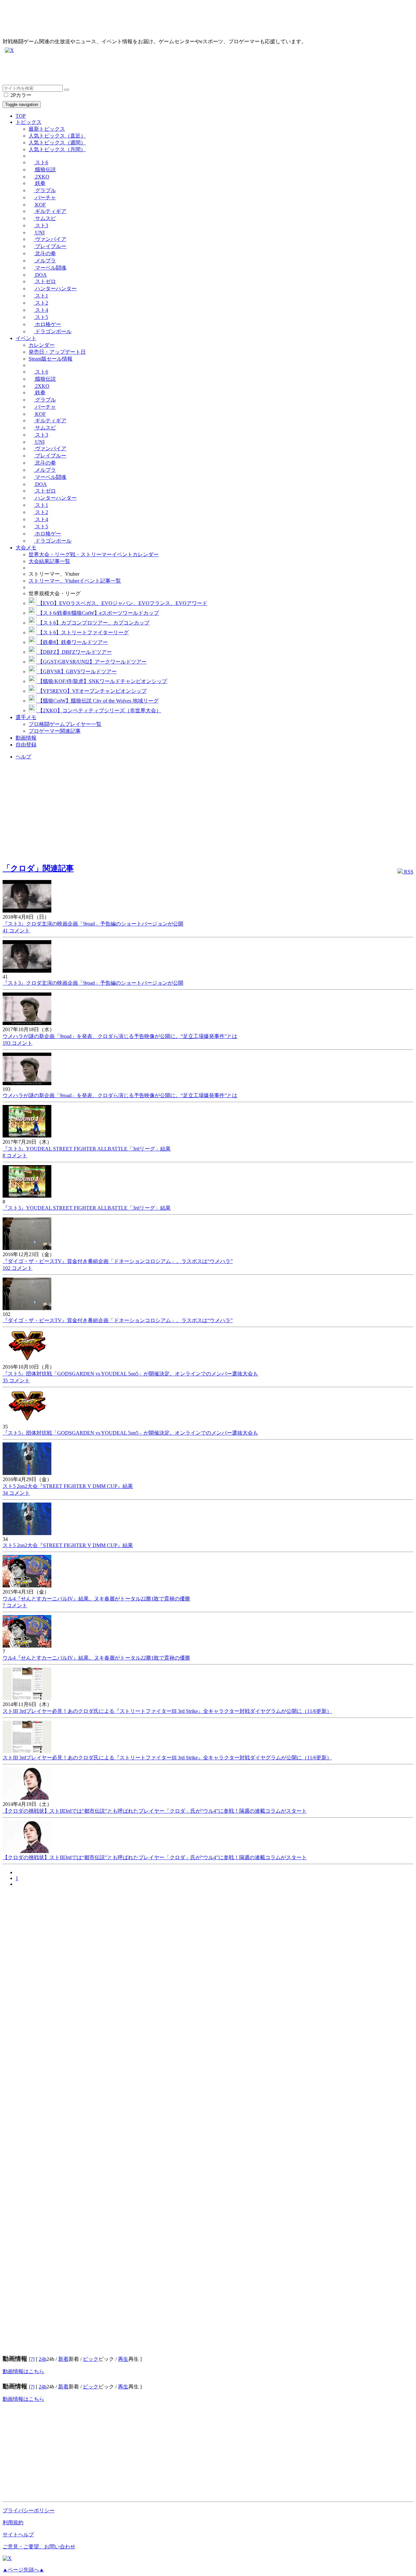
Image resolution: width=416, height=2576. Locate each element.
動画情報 (26, 738)
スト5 (41, 317)
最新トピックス (47, 129)
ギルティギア (50, 211)
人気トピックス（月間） (57, 149)
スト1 (41, 296)
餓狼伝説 (45, 170)
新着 (63, 2359)
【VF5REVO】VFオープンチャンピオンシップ (91, 691)
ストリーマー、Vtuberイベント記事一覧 (75, 581)
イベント (26, 338)
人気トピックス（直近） (57, 136)
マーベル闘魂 (50, 268)
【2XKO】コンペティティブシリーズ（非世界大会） (99, 710)
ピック (91, 2359)
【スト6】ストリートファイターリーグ (83, 632)
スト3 (41, 225)
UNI (39, 233)
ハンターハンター (55, 289)
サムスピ (45, 218)
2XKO (42, 177)
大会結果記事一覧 (49, 561)
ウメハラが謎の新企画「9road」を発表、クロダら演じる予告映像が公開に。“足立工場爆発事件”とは (120, 1036)
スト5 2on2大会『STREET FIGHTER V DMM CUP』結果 (68, 1486)
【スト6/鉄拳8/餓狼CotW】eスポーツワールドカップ (98, 613)
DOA (40, 275)
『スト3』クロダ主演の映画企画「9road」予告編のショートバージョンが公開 (93, 924)
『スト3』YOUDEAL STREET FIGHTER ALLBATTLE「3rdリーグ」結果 (87, 1149)
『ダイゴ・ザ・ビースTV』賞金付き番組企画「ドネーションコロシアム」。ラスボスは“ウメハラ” (118, 1261)
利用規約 (13, 2523)
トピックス (29, 122)
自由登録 (26, 745)
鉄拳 (40, 183)
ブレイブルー (50, 246)
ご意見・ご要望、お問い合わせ (39, 2547)
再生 (123, 2359)
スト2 (41, 303)
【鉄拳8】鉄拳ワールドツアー (72, 642)
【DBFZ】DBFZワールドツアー (74, 652)
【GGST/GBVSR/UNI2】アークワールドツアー (91, 662)
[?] (32, 2359)
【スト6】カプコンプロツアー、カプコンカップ (93, 623)
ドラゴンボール (53, 331)
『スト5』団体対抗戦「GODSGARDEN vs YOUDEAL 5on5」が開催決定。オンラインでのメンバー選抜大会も (130, 1374)
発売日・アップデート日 (57, 352)
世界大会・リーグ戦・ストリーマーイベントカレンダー (94, 554)
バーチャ (45, 197)
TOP (21, 116)
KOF (40, 205)
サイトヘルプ (18, 2535)
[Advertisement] (198, 70)
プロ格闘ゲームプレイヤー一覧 (65, 724)
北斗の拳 (45, 253)
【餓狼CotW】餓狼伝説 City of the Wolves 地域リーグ (97, 701)
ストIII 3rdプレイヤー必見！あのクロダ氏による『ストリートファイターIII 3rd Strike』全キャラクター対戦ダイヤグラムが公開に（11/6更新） (167, 1711)
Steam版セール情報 (51, 359)
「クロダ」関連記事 (38, 868)
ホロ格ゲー (47, 324)
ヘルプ (23, 757)
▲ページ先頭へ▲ (23, 2570)
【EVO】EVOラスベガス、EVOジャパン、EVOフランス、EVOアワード (122, 603)
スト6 (41, 162)
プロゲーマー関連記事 (55, 731)
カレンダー (42, 345)
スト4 (41, 310)
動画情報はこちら (23, 2371)
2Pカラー (20, 95)
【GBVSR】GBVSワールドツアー (77, 671)
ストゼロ (45, 281)
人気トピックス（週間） (57, 143)
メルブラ (45, 261)
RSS (408, 872)
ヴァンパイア (50, 239)
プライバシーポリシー (29, 2510)
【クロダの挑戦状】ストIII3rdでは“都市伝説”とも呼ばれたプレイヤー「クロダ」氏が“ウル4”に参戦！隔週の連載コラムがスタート (155, 1811)
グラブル (45, 190)
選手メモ (26, 717)
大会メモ (26, 548)
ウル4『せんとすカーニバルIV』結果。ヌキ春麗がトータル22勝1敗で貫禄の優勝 (96, 1599)
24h (43, 2359)
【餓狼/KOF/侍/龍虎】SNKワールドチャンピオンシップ (102, 681)
